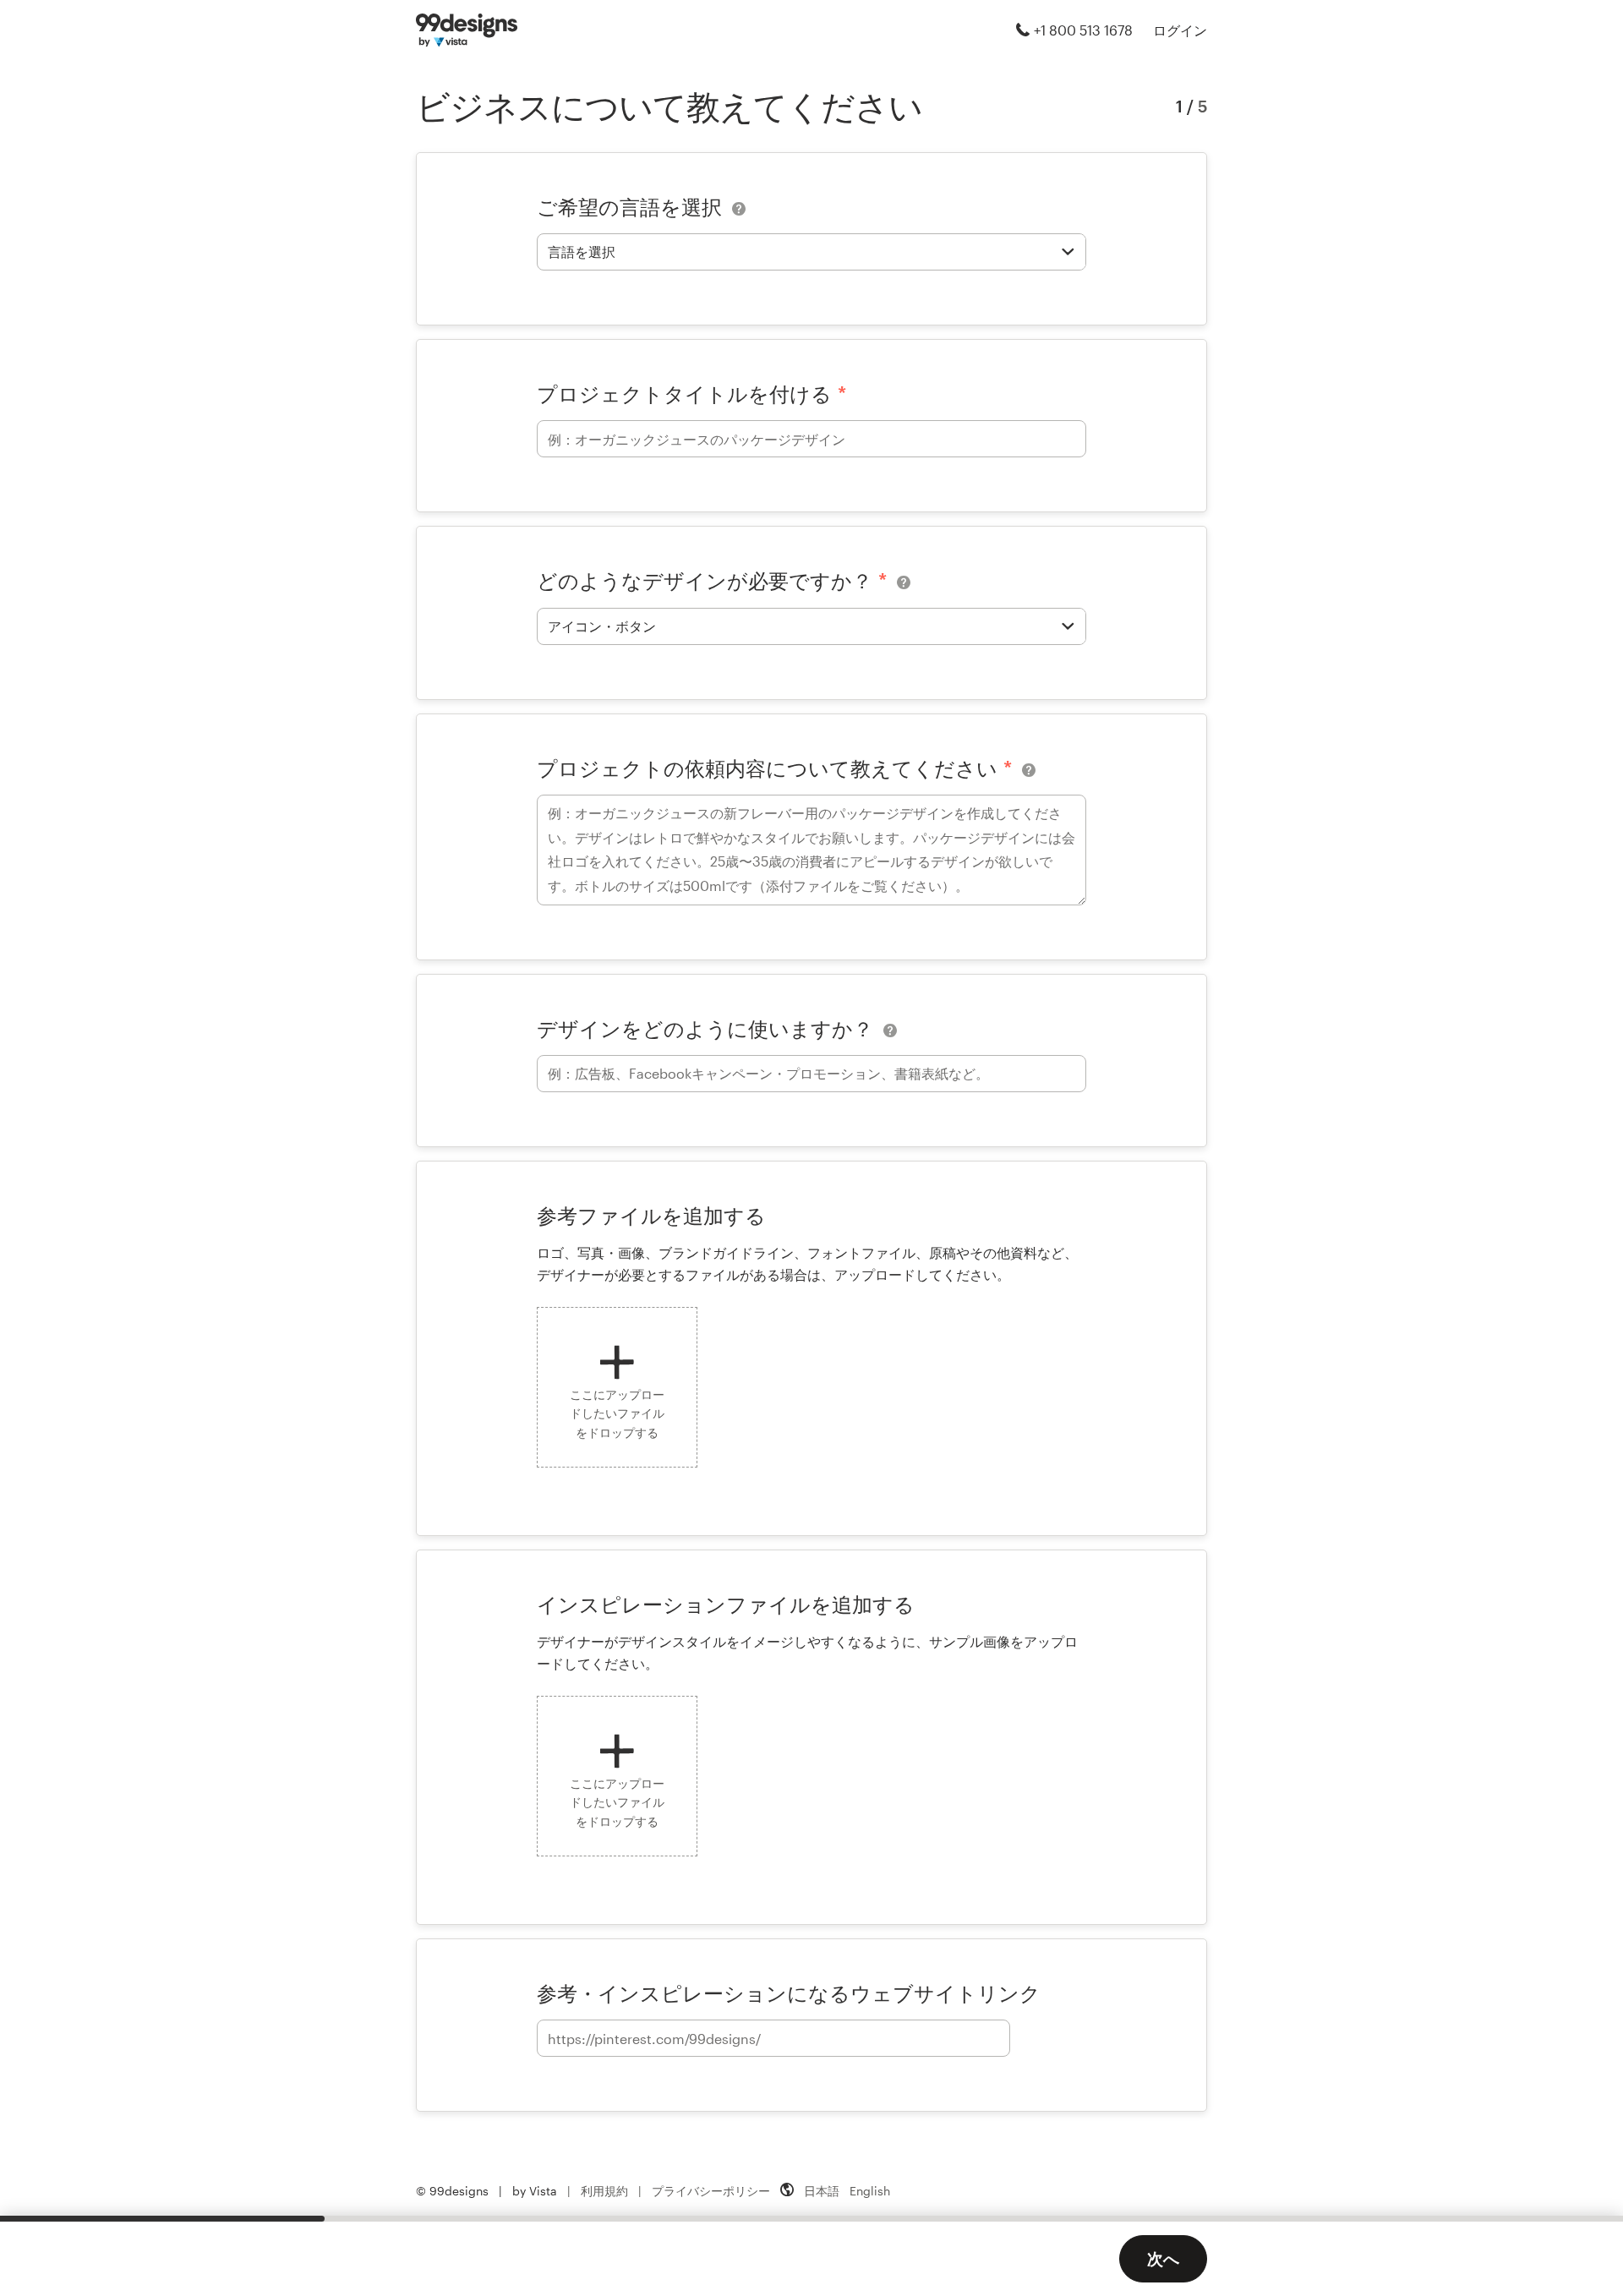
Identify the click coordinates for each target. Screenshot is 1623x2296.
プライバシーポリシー (711, 2191)
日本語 (822, 2191)
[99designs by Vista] (467, 30)
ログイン (1180, 30)
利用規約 (604, 2191)
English (870, 2191)
